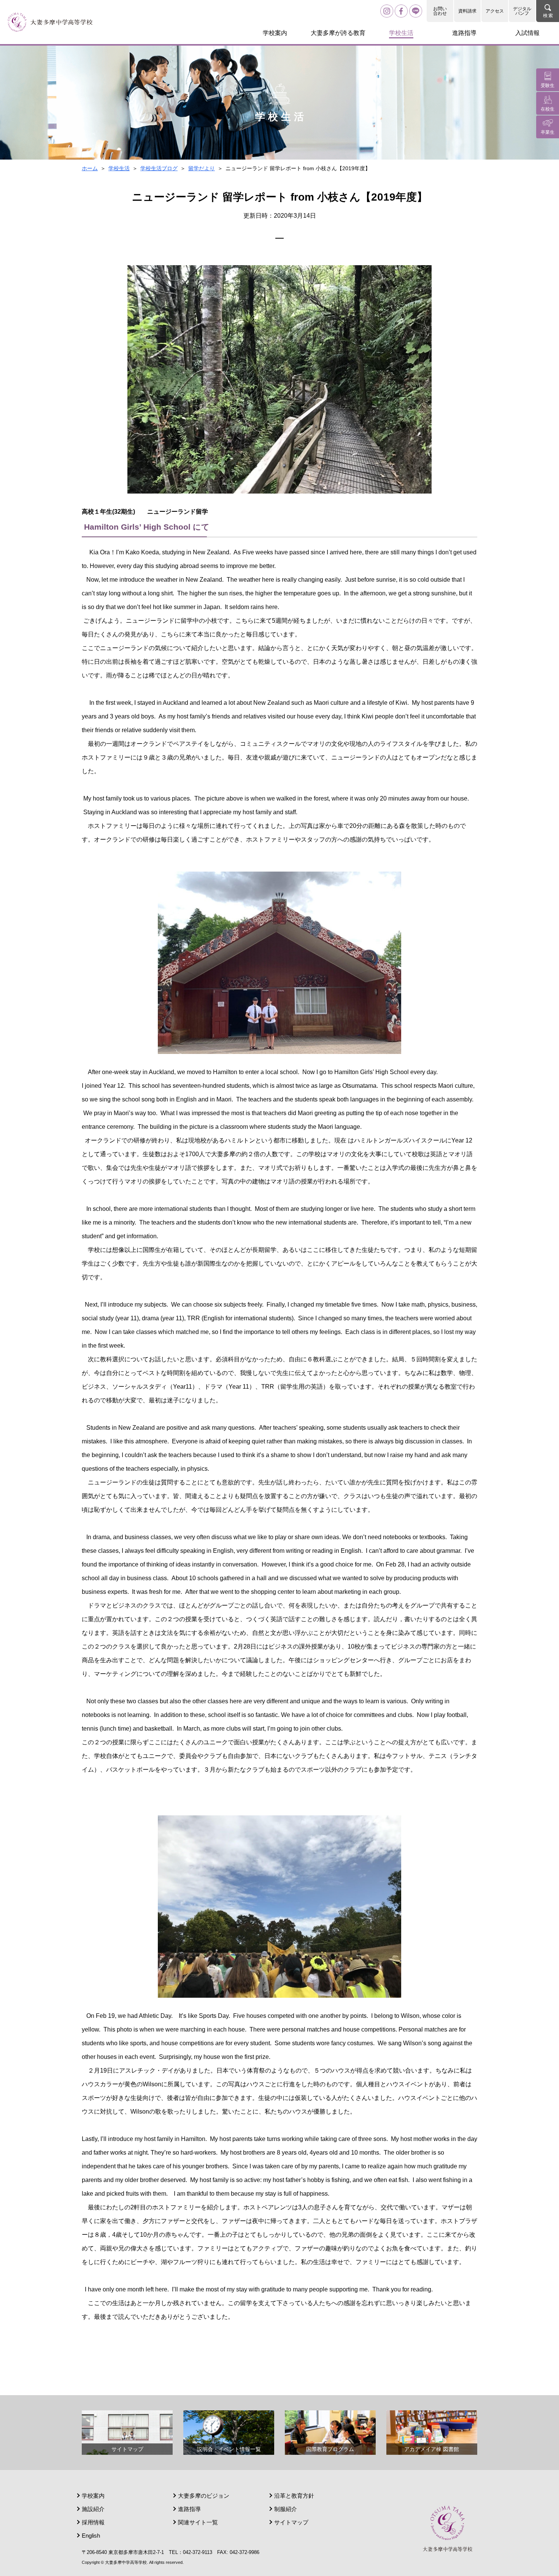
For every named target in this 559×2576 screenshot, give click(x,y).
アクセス (495, 11)
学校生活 (119, 168)
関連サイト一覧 (198, 2522)
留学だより (202, 168)
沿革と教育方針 (294, 2496)
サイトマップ (291, 2522)
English (91, 2536)
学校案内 (93, 2496)
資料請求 (467, 11)
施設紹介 (93, 2509)
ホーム (90, 168)
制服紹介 (286, 2509)
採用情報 (93, 2522)
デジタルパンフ (522, 11)
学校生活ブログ (159, 168)
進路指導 (189, 2509)
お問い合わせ (440, 11)
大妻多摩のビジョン (204, 2496)
